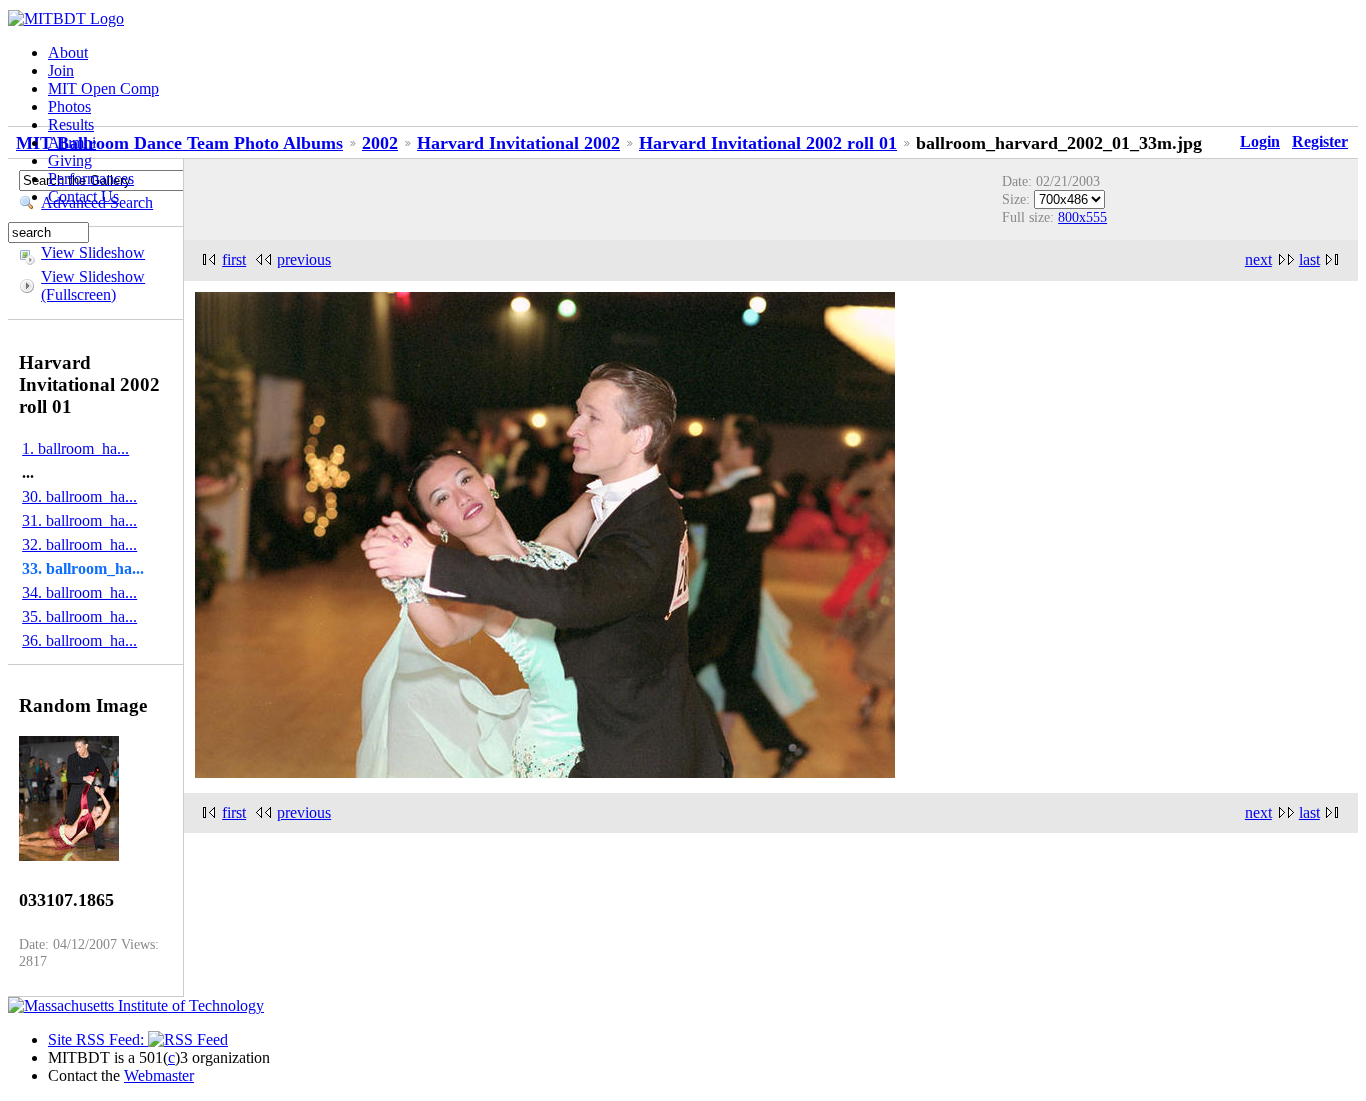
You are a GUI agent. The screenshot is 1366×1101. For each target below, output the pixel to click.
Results (71, 124)
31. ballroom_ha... (79, 520)
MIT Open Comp (103, 88)
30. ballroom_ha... (79, 496)
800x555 (1082, 217)
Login (1260, 141)
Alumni (72, 142)
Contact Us (83, 196)
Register (1320, 141)
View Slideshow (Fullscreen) (93, 285)
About (68, 52)
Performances (91, 178)
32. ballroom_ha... (79, 544)
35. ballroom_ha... (79, 616)
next (1258, 259)
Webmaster (159, 1075)
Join (61, 70)
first (234, 259)
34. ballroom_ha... (79, 592)
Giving (70, 160)
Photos (69, 106)
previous (304, 259)
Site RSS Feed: (98, 1039)
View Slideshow (93, 252)
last (1309, 259)
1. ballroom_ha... (75, 448)
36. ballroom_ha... (79, 640)
